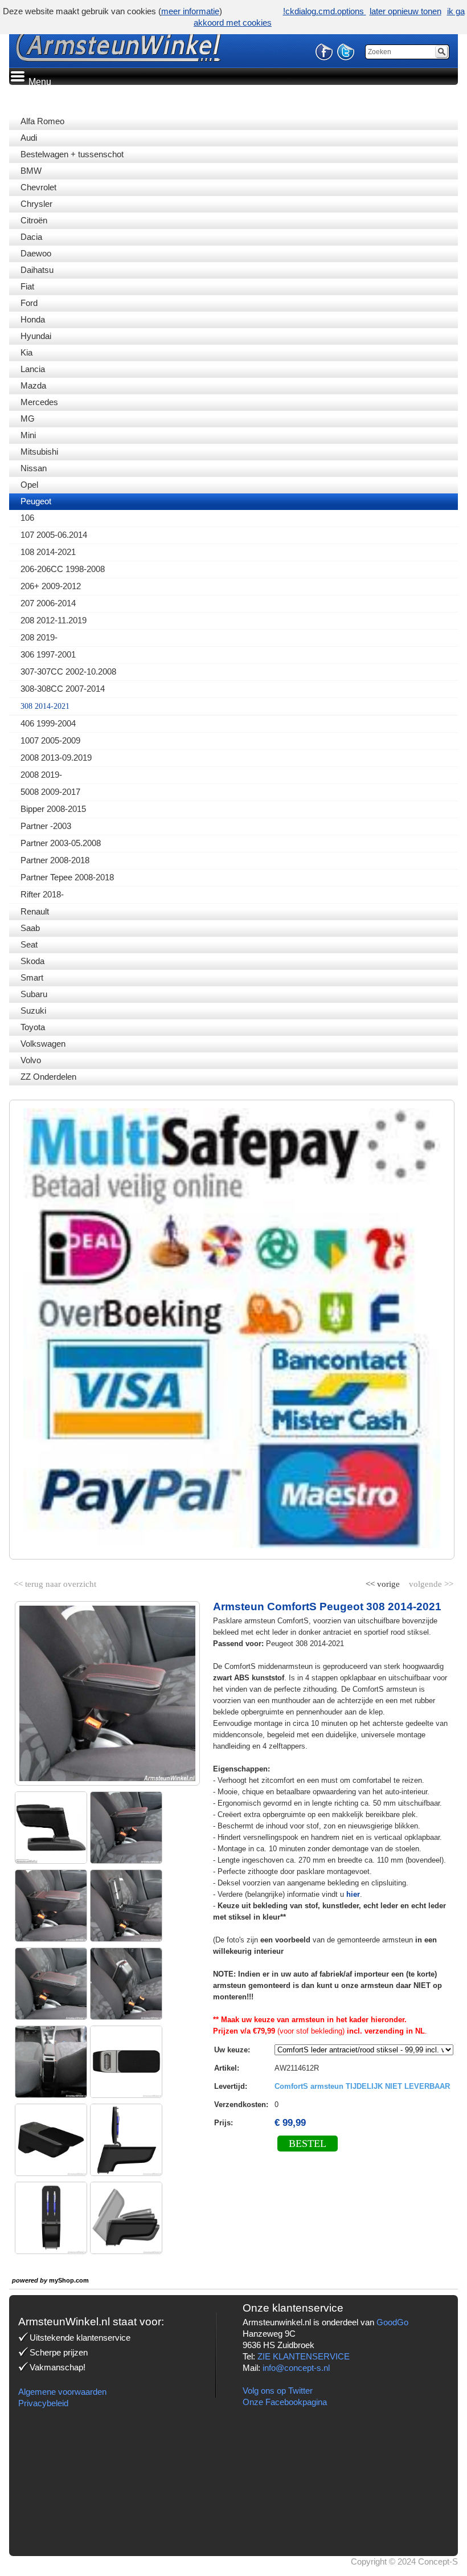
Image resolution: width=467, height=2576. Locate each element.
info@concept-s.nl (296, 2368)
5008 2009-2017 (50, 792)
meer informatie (190, 11)
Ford (29, 303)
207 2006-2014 (48, 603)
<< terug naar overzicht (55, 1582)
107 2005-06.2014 (54, 535)
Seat (29, 944)
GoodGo (392, 2322)
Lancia (33, 369)
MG (28, 419)
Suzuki (33, 1011)
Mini (28, 435)
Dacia (31, 237)
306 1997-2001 (48, 654)
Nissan (34, 468)
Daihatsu (37, 270)
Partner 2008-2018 (55, 860)
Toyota (33, 1027)
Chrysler (36, 204)
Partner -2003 (46, 826)
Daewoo (36, 253)
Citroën (34, 220)
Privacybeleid (43, 2403)
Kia (26, 352)
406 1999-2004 (48, 723)
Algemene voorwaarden (62, 2392)
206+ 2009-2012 (51, 586)
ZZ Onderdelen (48, 1077)
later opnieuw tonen (405, 11)
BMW (31, 171)
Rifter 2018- (42, 894)
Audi (29, 138)
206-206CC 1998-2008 (63, 569)
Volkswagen (43, 1044)
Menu (39, 82)
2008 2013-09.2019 (56, 758)
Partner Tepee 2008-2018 (67, 877)
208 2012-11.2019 (54, 620)
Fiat (27, 286)
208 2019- (39, 637)
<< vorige (384, 1582)
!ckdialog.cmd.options (325, 11)
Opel (29, 485)
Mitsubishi (39, 452)
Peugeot (36, 501)
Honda (33, 319)
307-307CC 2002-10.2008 (68, 671)
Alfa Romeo (42, 121)
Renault (35, 911)
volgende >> (430, 1582)
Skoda (32, 961)
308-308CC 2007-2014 (63, 689)
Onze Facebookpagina (285, 2402)
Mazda (33, 385)
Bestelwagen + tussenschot (72, 154)
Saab (30, 928)
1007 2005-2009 (50, 740)
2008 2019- (41, 775)
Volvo (31, 1060)
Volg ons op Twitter (278, 2391)
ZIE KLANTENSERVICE (304, 2356)
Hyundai (36, 336)
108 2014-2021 (48, 552)
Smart (32, 977)
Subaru (34, 994)
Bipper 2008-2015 (53, 809)
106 (27, 518)
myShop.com (69, 2280)
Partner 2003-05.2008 (61, 843)
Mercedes (39, 402)
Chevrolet (38, 187)
